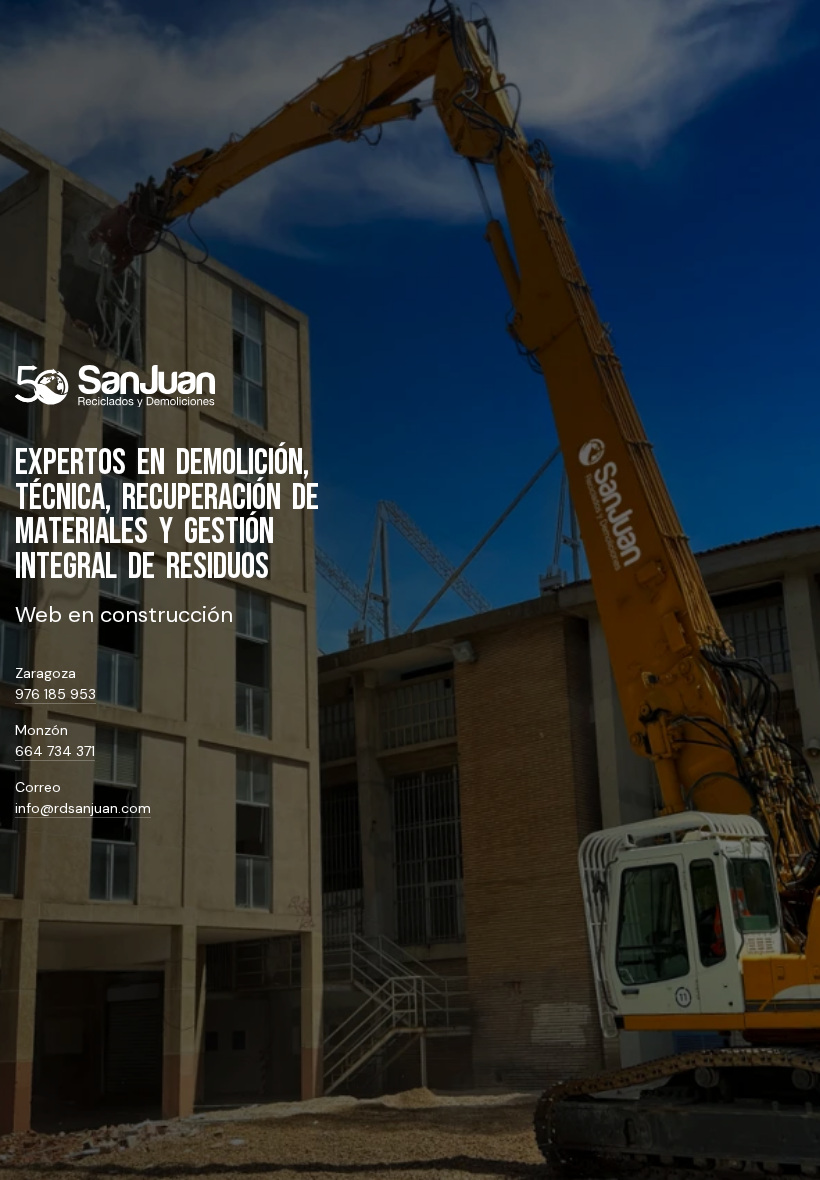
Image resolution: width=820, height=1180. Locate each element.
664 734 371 (55, 751)
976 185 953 (55, 694)
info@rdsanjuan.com (83, 808)
